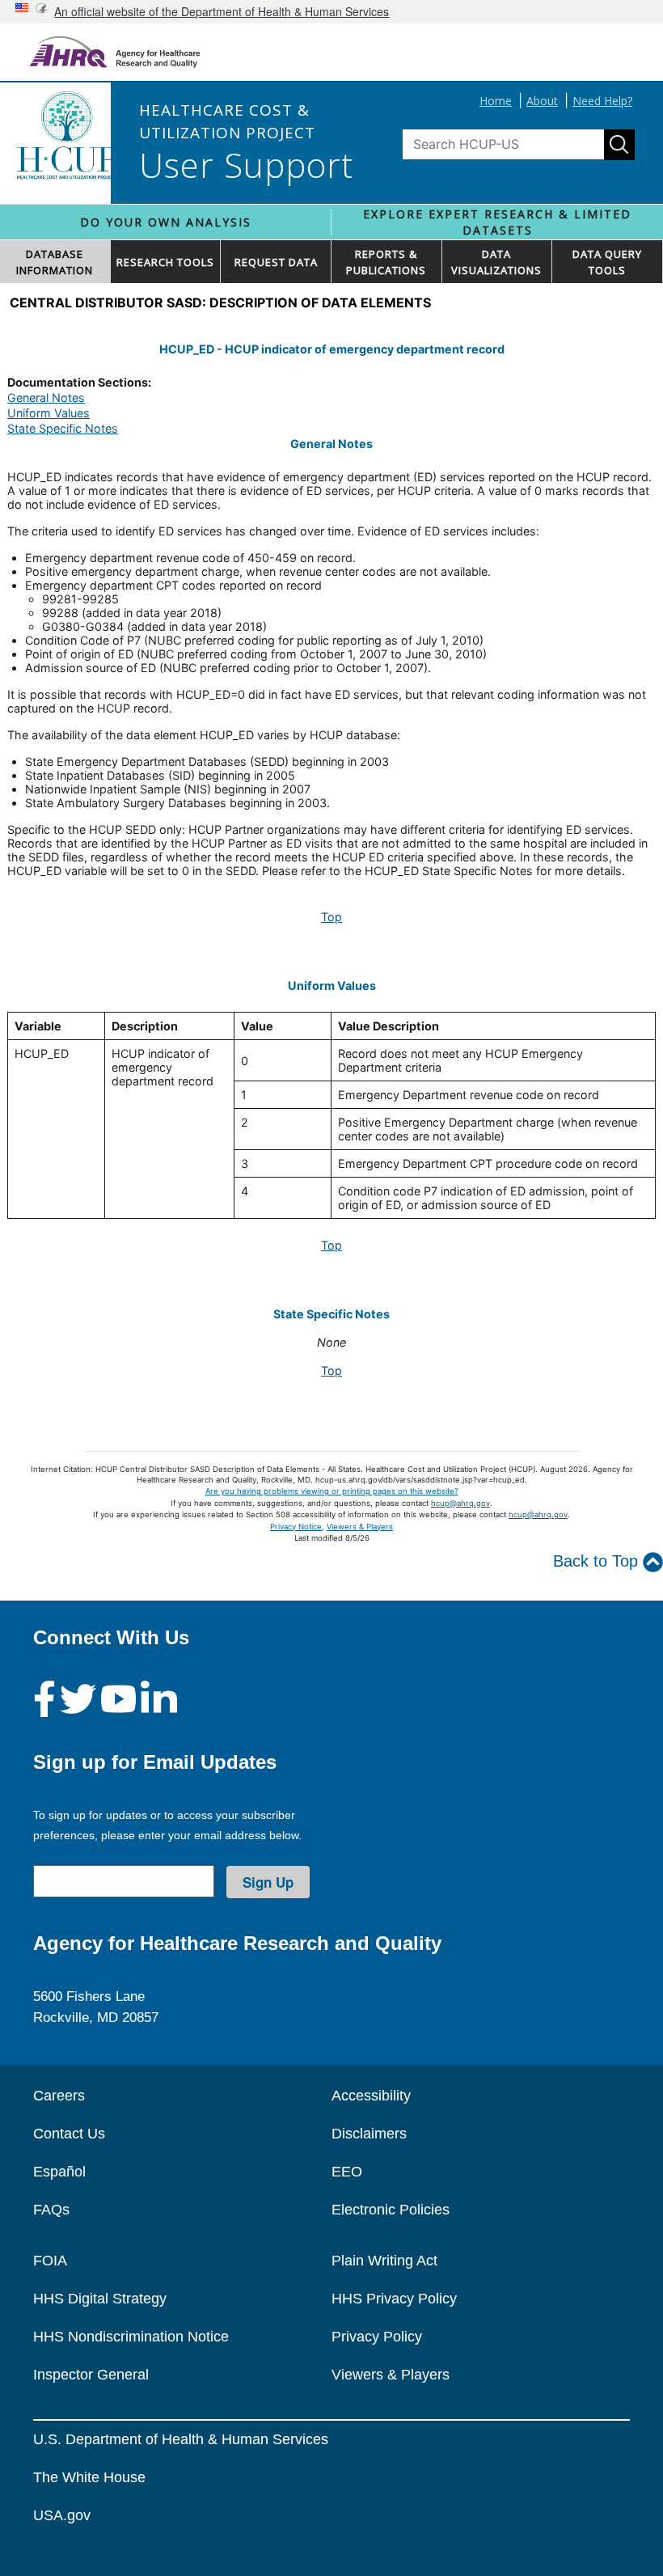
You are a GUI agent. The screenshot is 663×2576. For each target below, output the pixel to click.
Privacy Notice (296, 1527)
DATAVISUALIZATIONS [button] (496, 262)
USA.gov (62, 2515)
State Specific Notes (63, 428)
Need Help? (602, 101)
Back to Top (598, 1561)
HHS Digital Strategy (100, 2299)
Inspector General (91, 2375)
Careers (59, 2096)
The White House (89, 2477)
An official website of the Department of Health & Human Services (222, 11)
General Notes (46, 398)
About (542, 101)
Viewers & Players (360, 1527)
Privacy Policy (377, 2337)
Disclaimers (369, 2134)
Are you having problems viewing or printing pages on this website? (332, 1491)
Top (331, 917)
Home (496, 101)
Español (59, 2172)
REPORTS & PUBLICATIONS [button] (386, 262)
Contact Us (69, 2134)
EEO (347, 2172)
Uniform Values (49, 413)
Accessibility (371, 2096)
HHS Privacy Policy (394, 2299)
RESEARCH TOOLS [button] (165, 262)
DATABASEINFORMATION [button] (55, 262)
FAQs (51, 2210)
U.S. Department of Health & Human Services (181, 2439)
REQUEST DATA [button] (276, 262)
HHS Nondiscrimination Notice (131, 2337)
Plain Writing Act (384, 2261)
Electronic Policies (391, 2210)
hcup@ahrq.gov (460, 1503)
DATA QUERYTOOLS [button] (607, 262)
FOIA (50, 2261)
